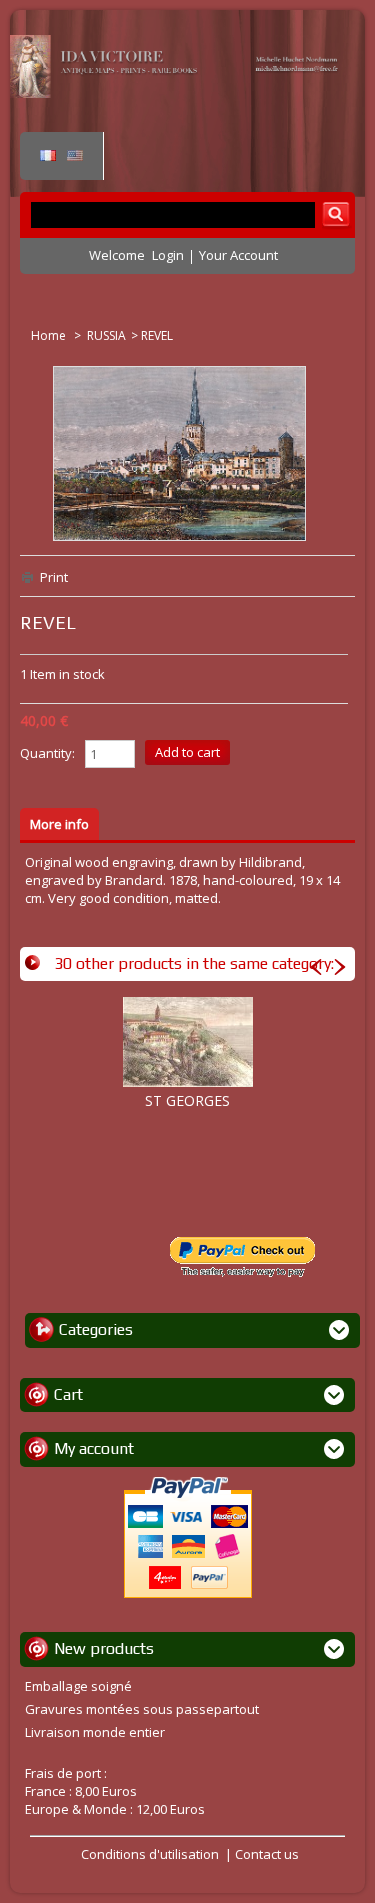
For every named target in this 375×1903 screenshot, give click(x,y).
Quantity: (47, 753)
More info (59, 824)
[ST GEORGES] (187, 1042)
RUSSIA (106, 335)
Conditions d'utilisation (150, 1854)
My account (94, 1448)
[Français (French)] (48, 156)
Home (50, 335)
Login (168, 255)
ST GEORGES (187, 1100)
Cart (68, 1394)
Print (54, 577)
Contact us (267, 1854)
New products (104, 1648)
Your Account (238, 255)
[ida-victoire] (177, 93)
